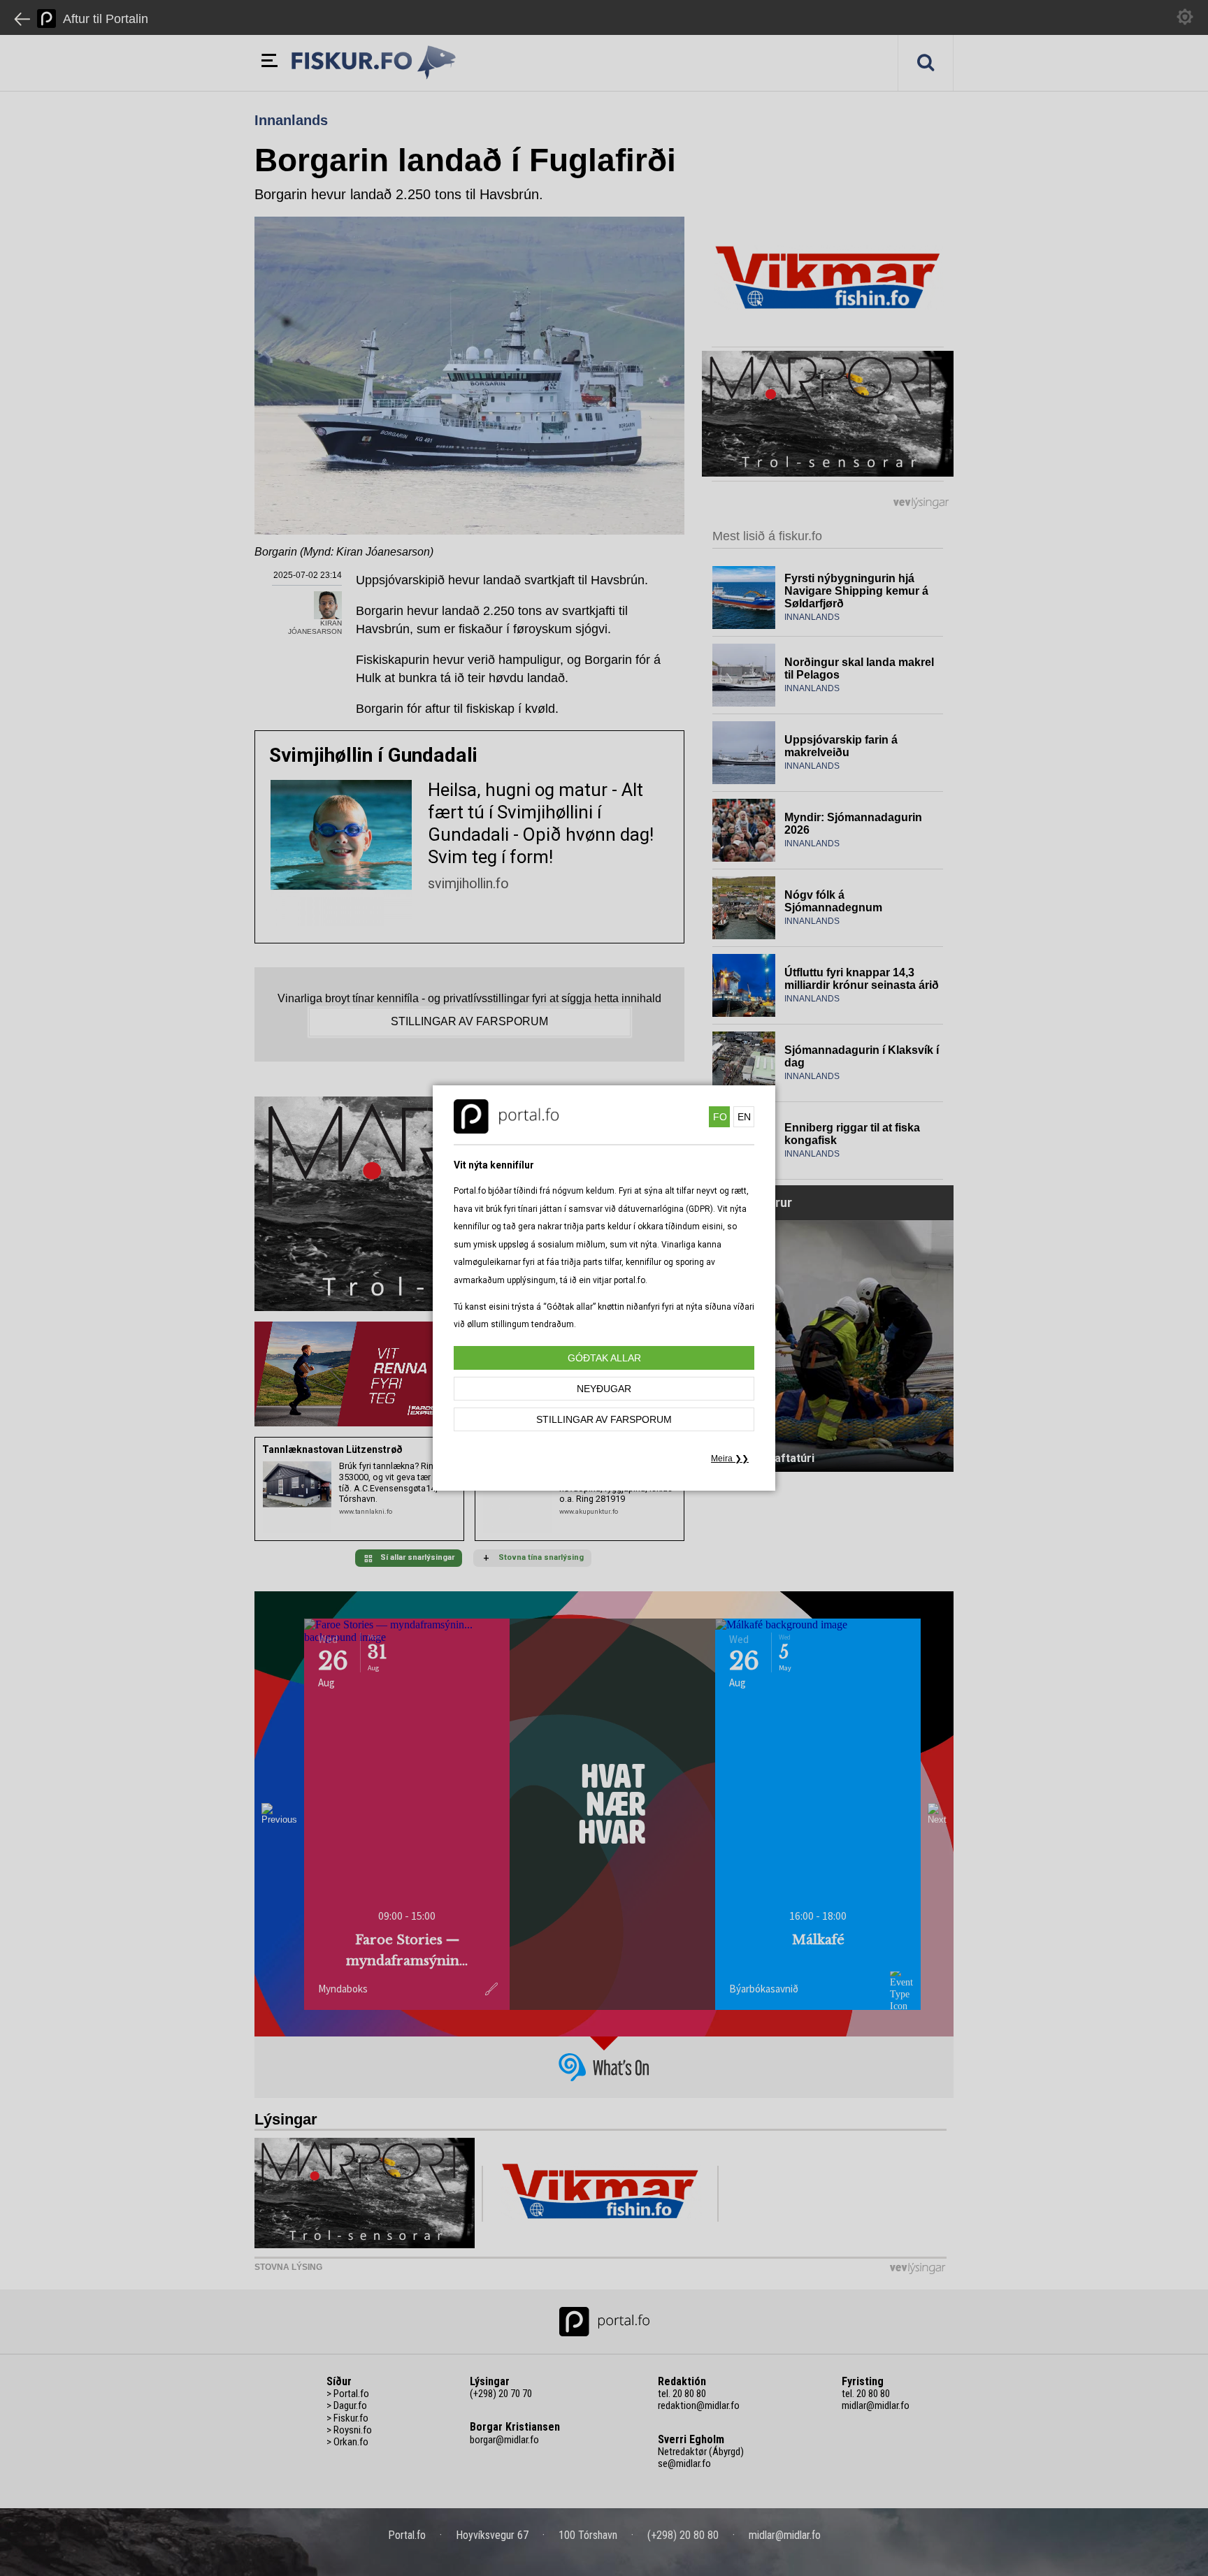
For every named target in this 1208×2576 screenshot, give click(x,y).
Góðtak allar (604, 1358)
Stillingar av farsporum (604, 1419)
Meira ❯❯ (730, 1459)
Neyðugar (604, 1389)
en (744, 1117)
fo (720, 1117)
